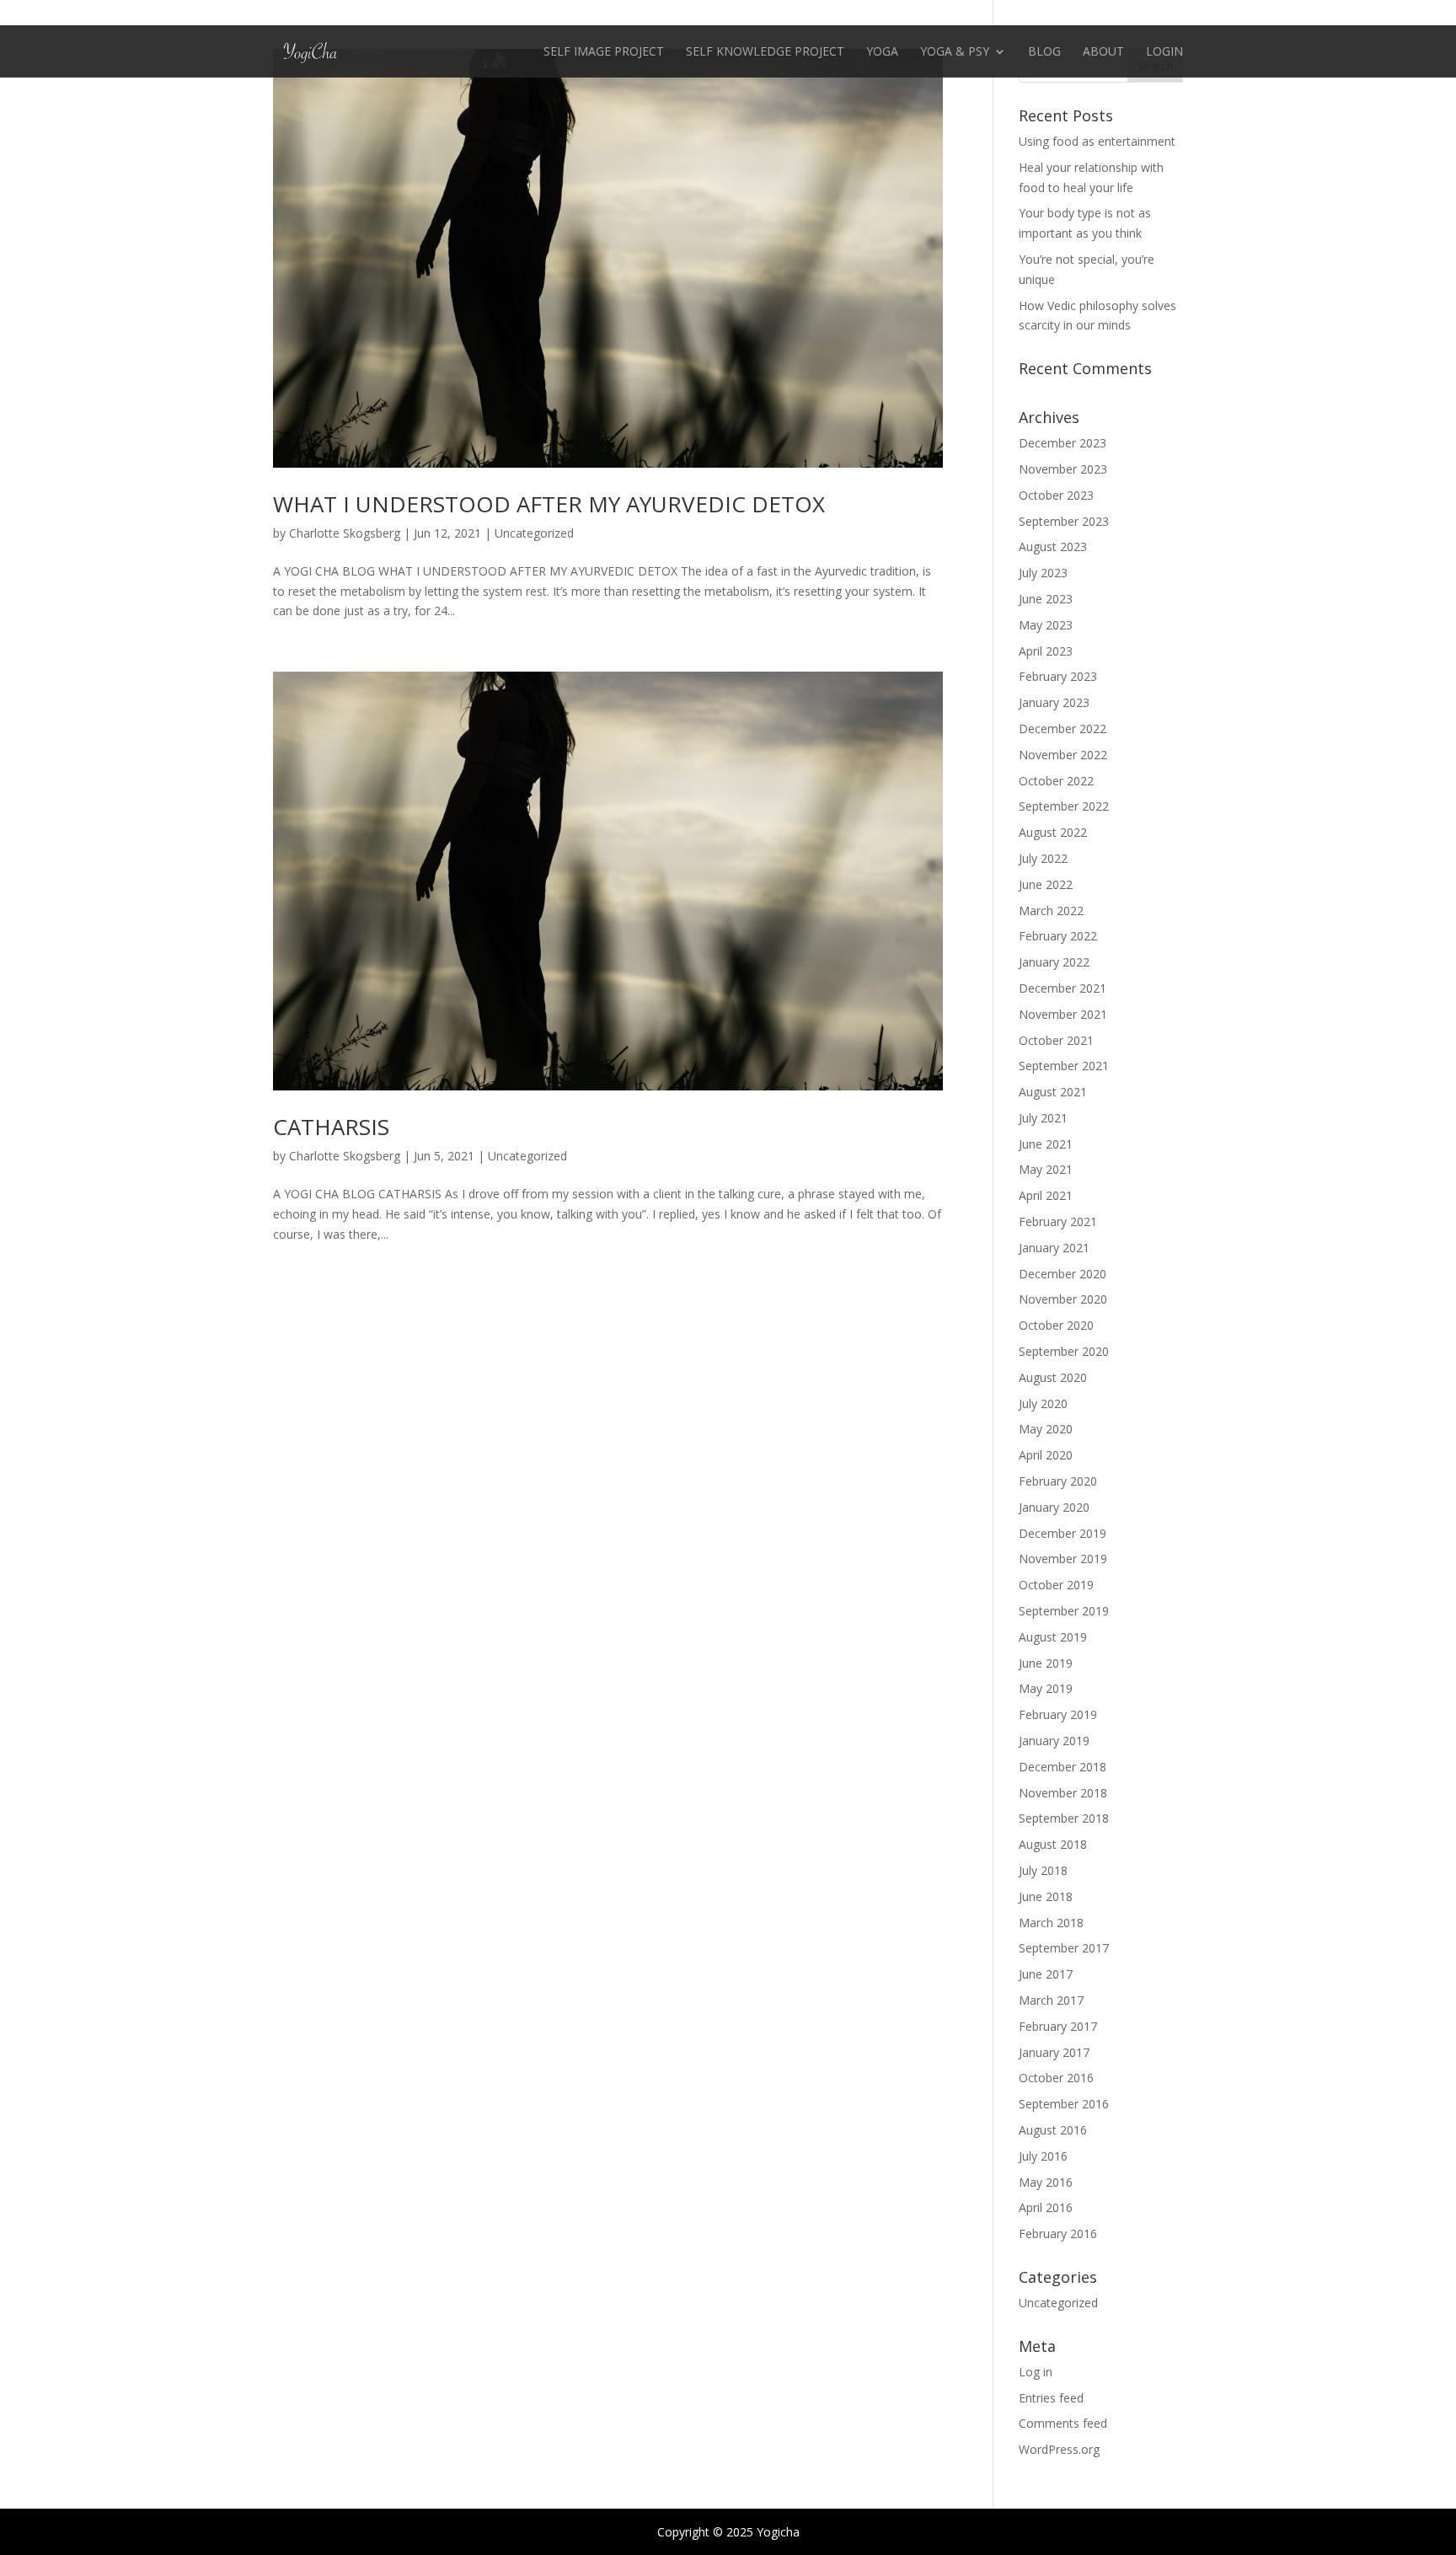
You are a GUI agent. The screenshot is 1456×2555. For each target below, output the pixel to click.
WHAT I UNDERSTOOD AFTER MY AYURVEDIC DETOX (549, 504)
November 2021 (1063, 1014)
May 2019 (1046, 1688)
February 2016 (1058, 2234)
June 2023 (1046, 599)
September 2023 (1064, 521)
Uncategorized (534, 533)
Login (1164, 52)
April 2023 (1046, 651)
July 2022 (1043, 858)
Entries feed (1051, 2398)
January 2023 (1054, 702)
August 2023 (1053, 546)
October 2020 (1056, 1325)
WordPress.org (1059, 2449)
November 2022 (1063, 755)
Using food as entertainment (1097, 141)
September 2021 (1064, 1066)
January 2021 (1054, 1248)
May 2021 (1046, 1169)
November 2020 (1063, 1299)
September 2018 (1064, 1818)
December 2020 (1063, 1274)
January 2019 (1054, 1741)
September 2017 (1064, 1948)
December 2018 (1063, 1767)
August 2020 (1053, 1377)
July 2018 (1043, 1870)
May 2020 (1046, 1429)
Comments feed (1063, 2423)
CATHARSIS (331, 1127)
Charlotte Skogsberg (345, 533)
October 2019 (1056, 1585)
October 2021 (1056, 1040)
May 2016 (1046, 2182)
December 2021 (1063, 988)
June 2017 (1046, 1974)
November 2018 (1063, 1793)
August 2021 (1053, 1092)
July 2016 (1043, 2156)
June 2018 (1046, 1896)
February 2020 (1058, 1481)
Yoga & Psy (955, 52)
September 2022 (1064, 806)
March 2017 (1051, 2000)
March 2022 (1051, 911)
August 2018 (1053, 1844)
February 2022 (1058, 936)
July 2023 (1043, 573)
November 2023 (1063, 469)
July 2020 (1043, 1403)
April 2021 (1046, 1195)
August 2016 (1053, 2130)
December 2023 (1063, 443)
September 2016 (1064, 2104)
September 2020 (1064, 1351)
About (1103, 52)
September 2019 (1064, 1611)
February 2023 (1058, 676)
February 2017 (1058, 2026)
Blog (1044, 52)
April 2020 (1046, 1455)
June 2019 (1046, 1663)
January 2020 (1054, 1507)
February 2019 (1058, 1714)
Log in (1036, 2372)
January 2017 (1054, 2052)
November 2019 (1063, 1559)
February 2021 (1058, 1221)
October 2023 (1056, 495)
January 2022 (1054, 962)
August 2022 (1053, 832)
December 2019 (1063, 1533)
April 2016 (1046, 2207)
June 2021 (1046, 1144)
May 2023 (1046, 625)
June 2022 (1046, 884)
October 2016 (1056, 2078)
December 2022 (1063, 728)
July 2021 (1043, 1118)
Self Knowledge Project (765, 52)
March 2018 (1051, 1923)
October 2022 (1056, 781)
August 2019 (1053, 1637)
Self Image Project (604, 52)
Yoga (882, 52)
